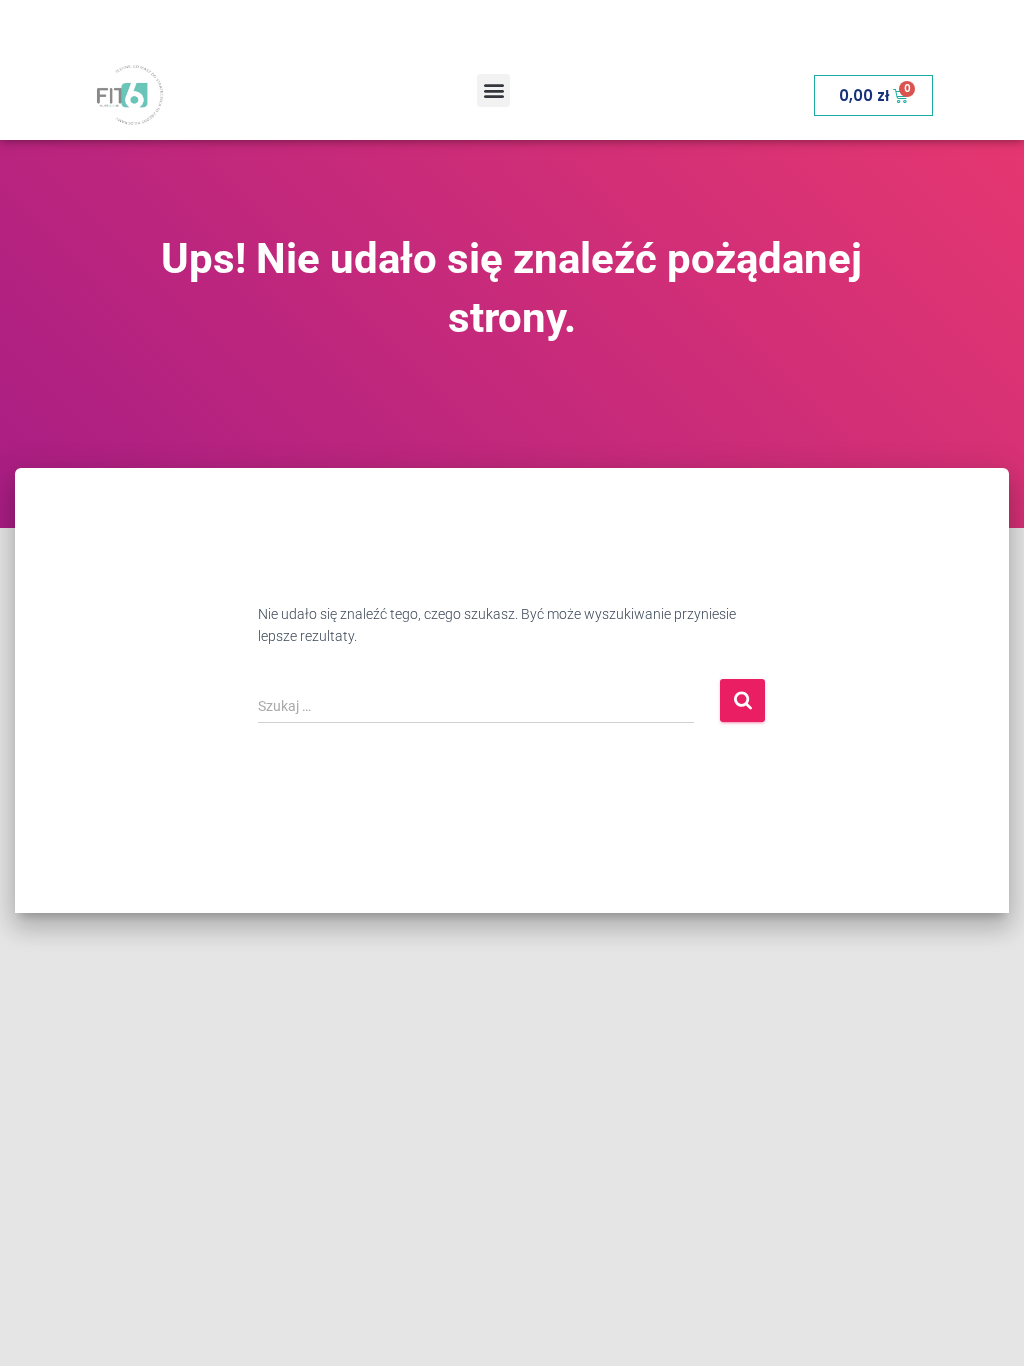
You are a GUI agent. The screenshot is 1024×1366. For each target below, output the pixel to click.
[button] (493, 90)
